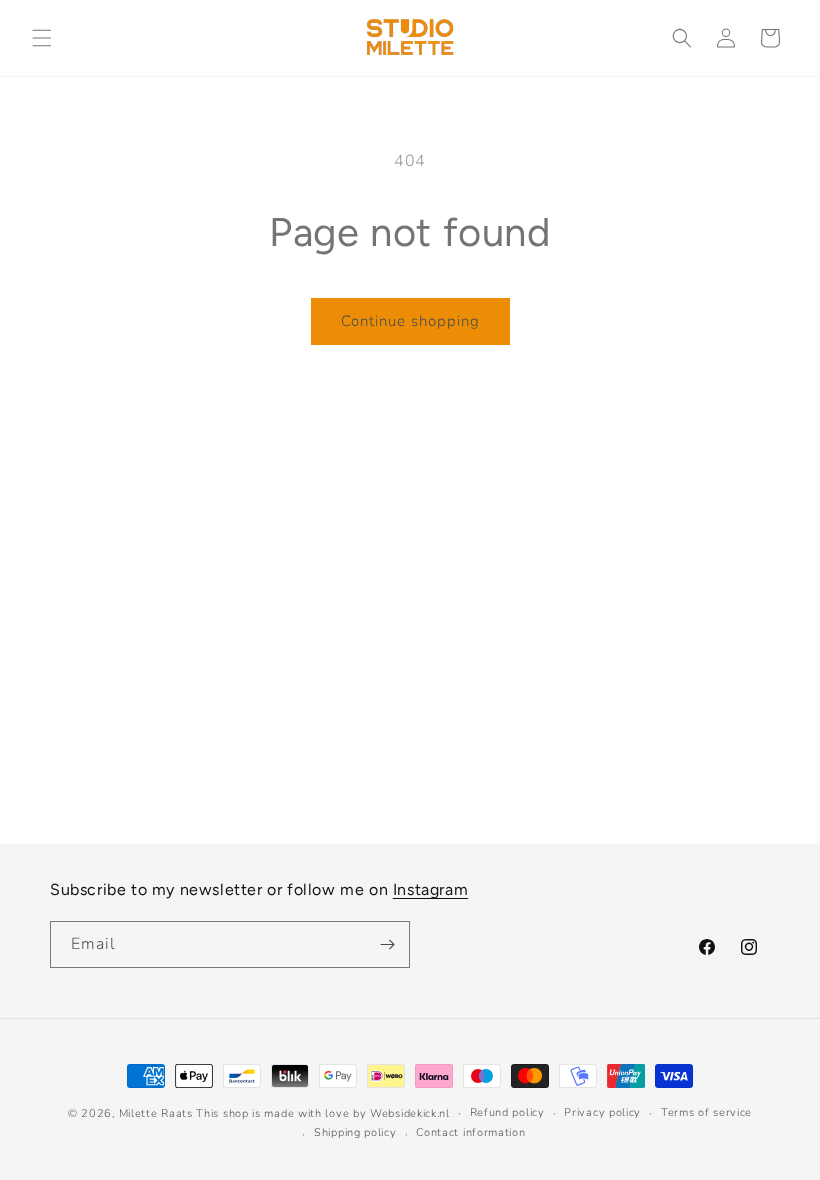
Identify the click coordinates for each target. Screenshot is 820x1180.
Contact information (470, 1132)
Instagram (430, 889)
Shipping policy (355, 1132)
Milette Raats (156, 1113)
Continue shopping (410, 321)
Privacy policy (602, 1112)
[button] (42, 38)
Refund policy (507, 1112)
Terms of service (706, 1112)
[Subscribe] (387, 944)
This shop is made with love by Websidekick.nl (323, 1113)
